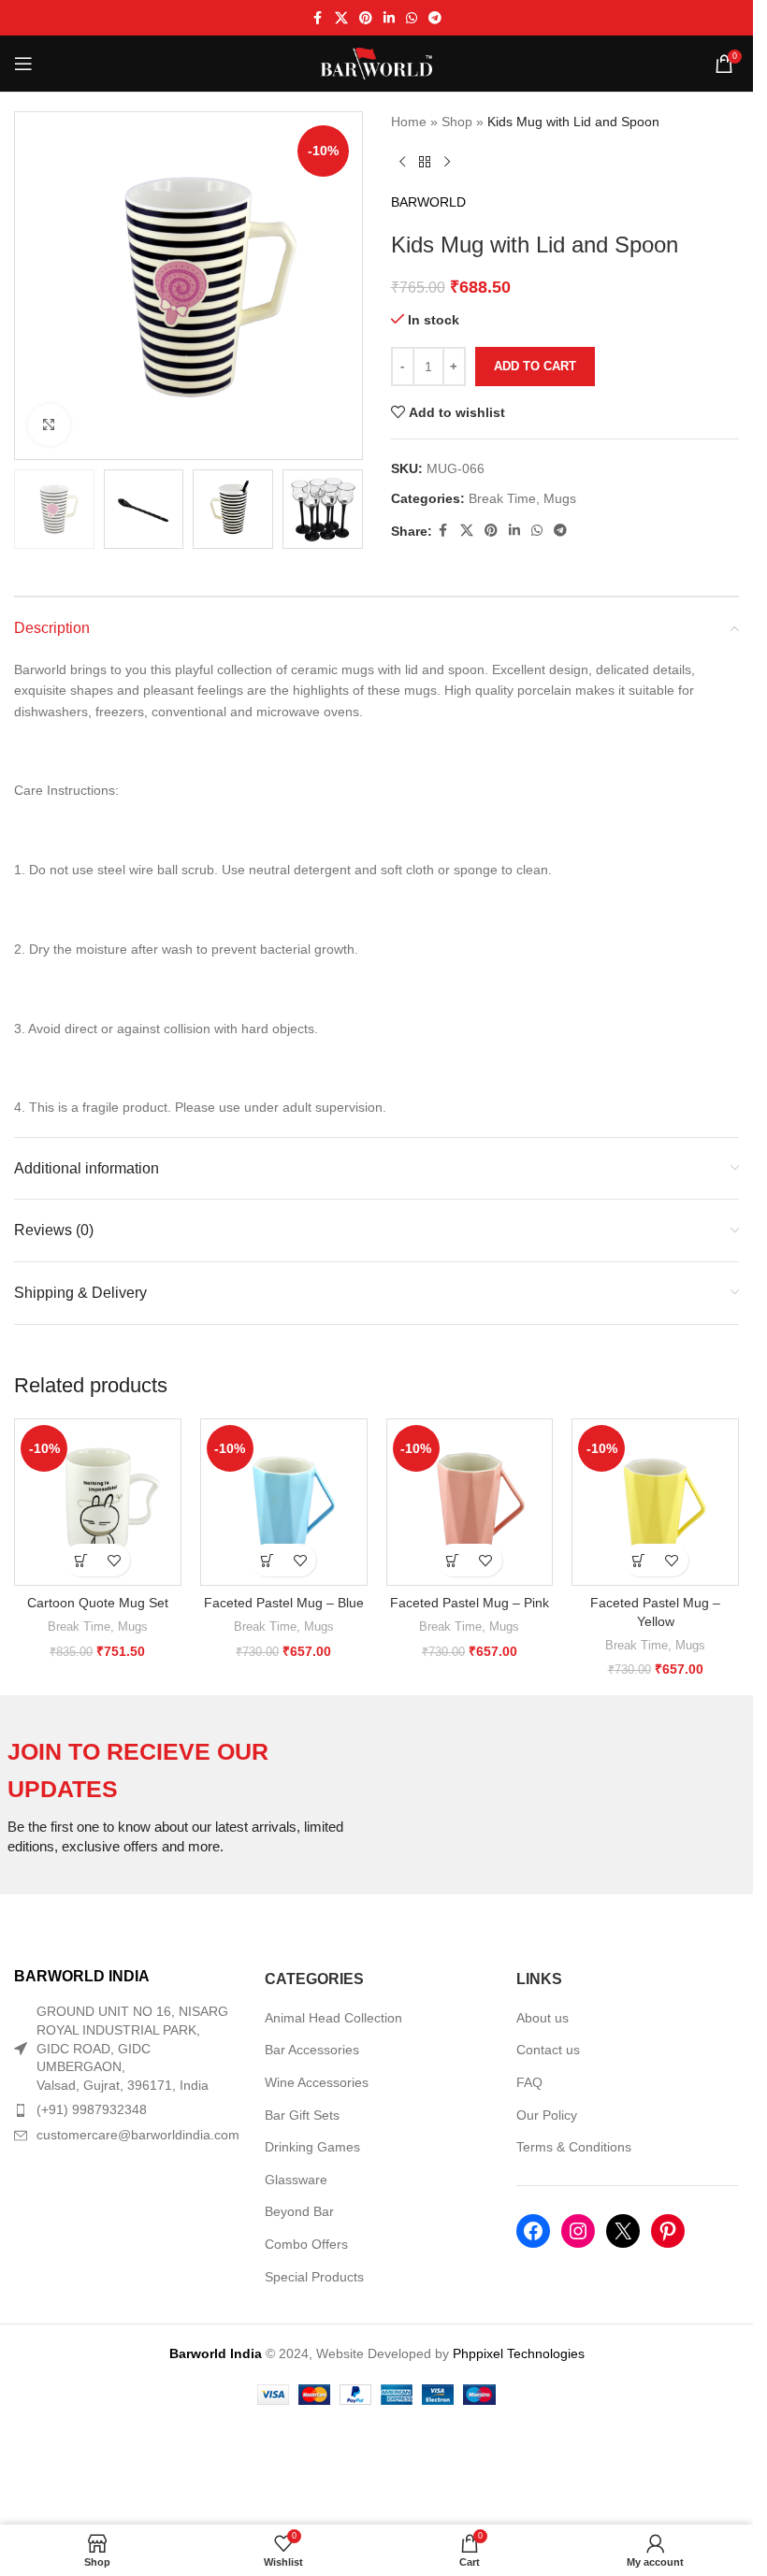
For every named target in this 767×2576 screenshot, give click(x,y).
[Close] (730, 1050)
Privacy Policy (484, 1418)
